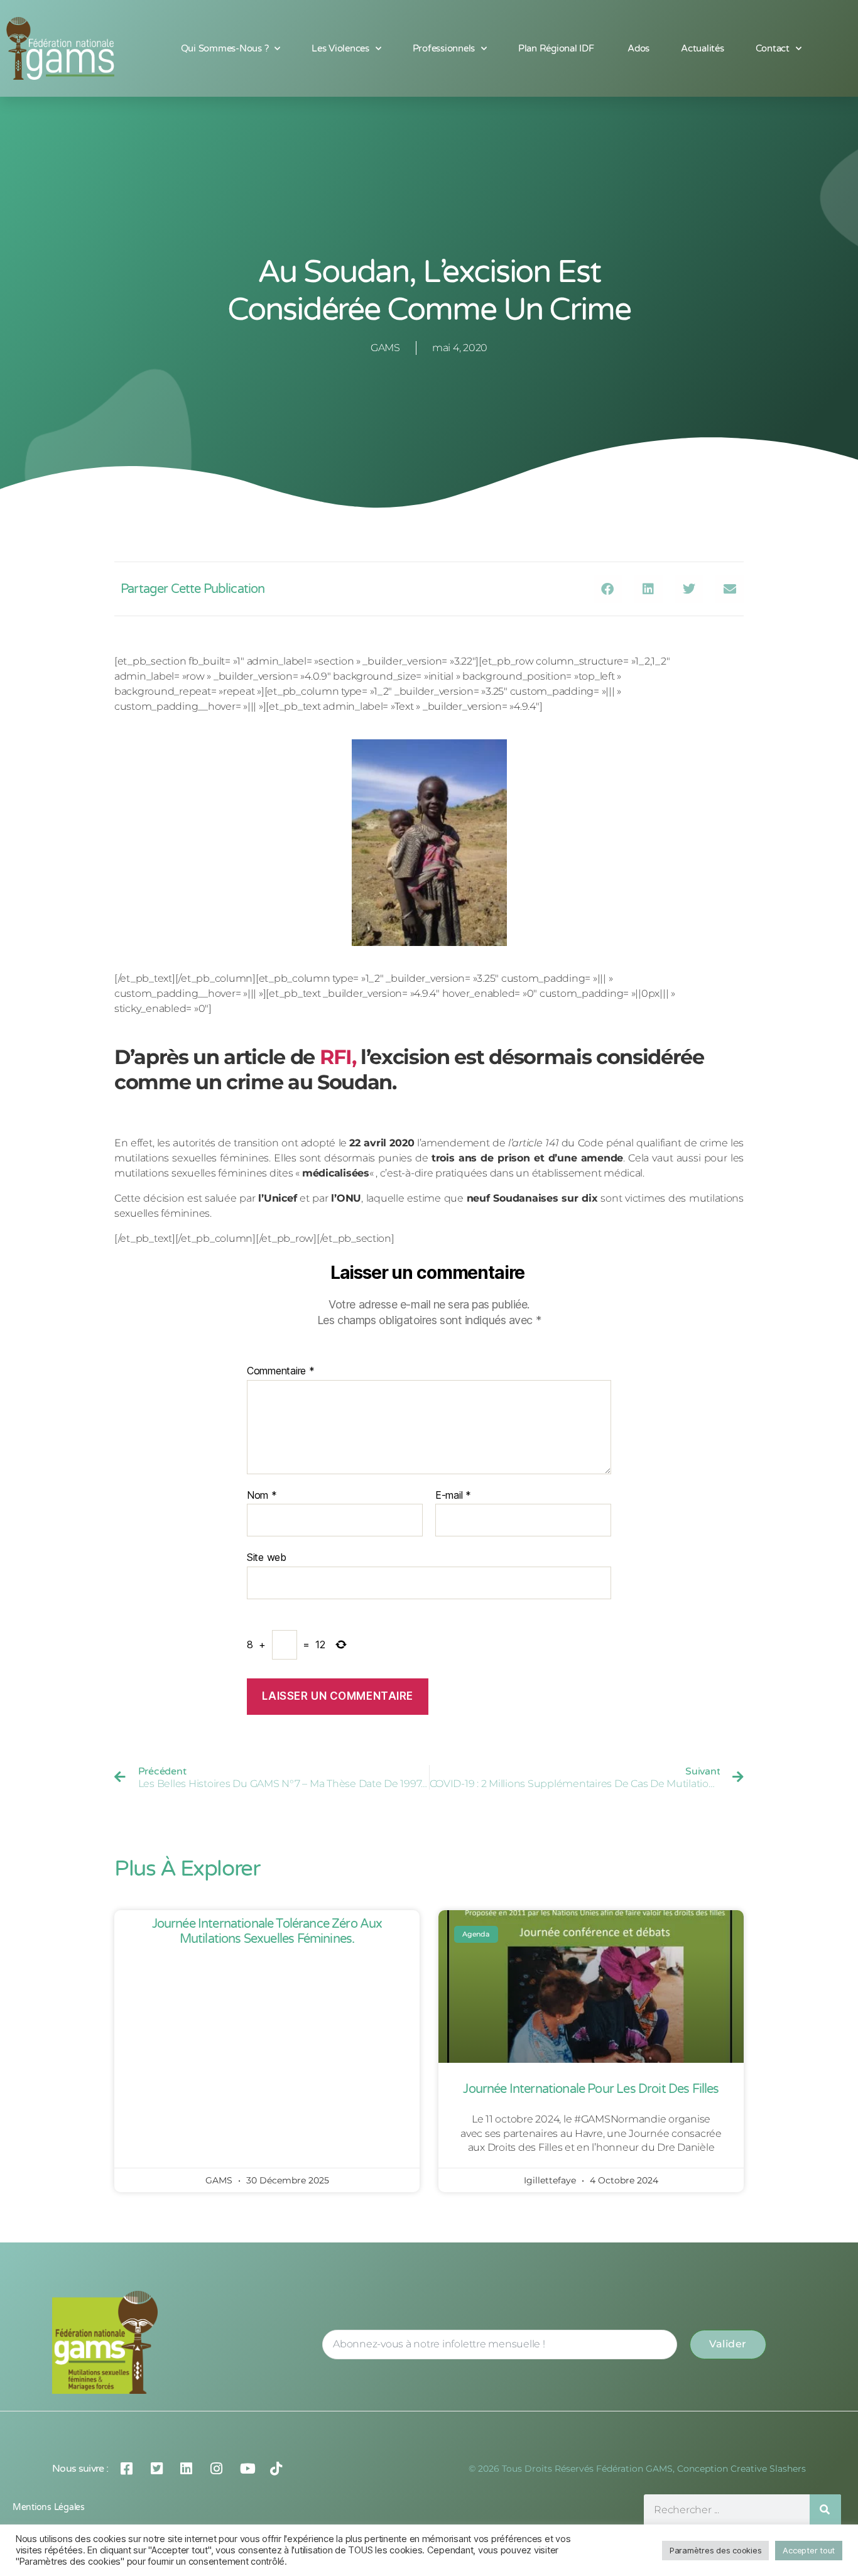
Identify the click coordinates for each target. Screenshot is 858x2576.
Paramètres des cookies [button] (715, 2550)
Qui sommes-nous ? (225, 48)
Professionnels (444, 48)
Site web (267, 1557)
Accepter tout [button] (809, 2550)
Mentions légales (49, 2507)
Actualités (702, 48)
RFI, (338, 1057)
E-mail (453, 1496)
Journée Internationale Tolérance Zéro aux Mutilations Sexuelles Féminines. (267, 1932)
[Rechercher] (825, 2510)
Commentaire (281, 1371)
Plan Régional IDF (557, 48)
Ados (638, 48)
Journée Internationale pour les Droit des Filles (591, 2089)
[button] (608, 589)
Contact (773, 48)
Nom (262, 1496)
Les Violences (340, 48)
